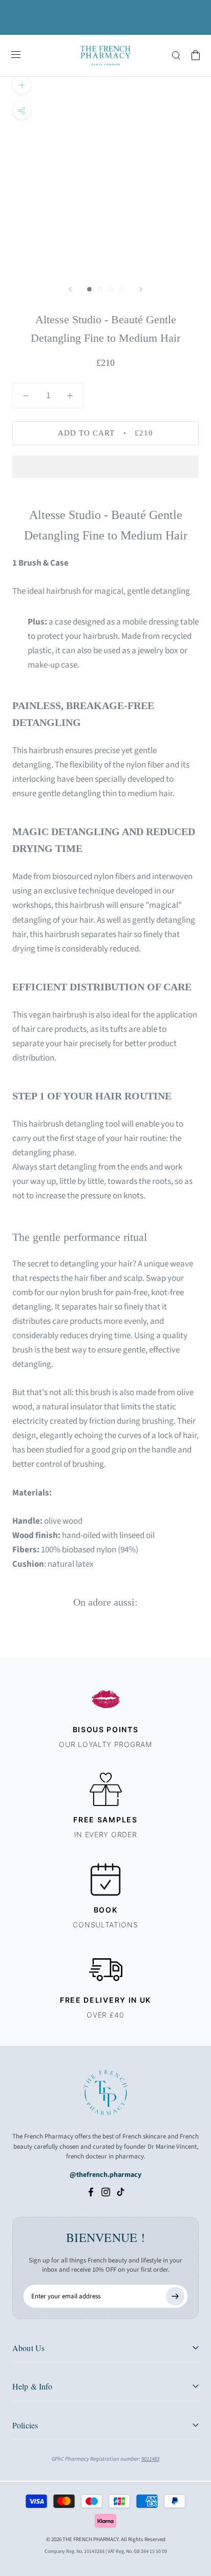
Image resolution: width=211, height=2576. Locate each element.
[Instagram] (106, 2192)
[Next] (141, 289)
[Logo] (105, 56)
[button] (105, 467)
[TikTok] (121, 2192)
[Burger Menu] (16, 55)
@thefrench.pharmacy (105, 2175)
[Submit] (175, 2296)
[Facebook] (91, 2192)
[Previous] (70, 289)
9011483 (150, 2459)
